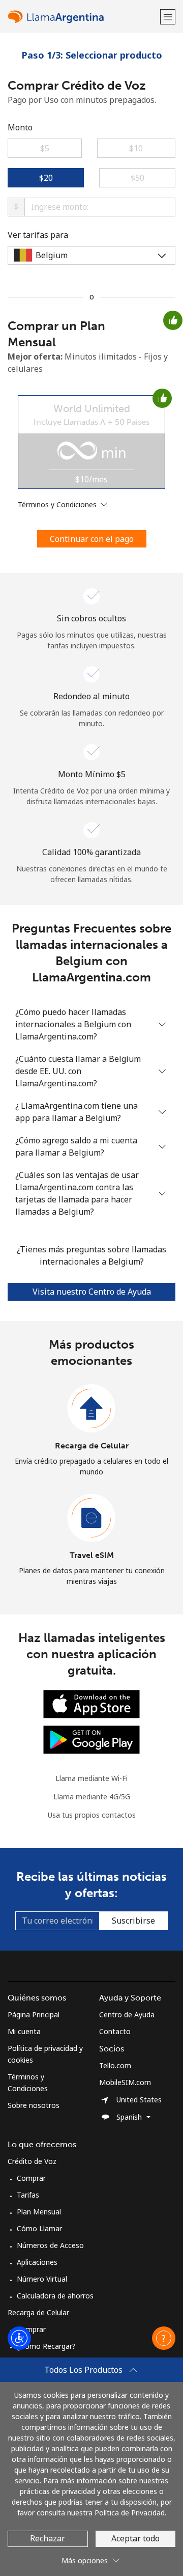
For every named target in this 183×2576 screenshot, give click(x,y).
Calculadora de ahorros (55, 2296)
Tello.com (115, 2065)
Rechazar (48, 2538)
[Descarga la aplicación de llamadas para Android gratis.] (91, 1739)
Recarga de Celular (92, 1446)
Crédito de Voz (32, 2161)
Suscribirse (133, 1921)
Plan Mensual (39, 2212)
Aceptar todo (135, 2538)
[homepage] (83, 17)
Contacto (115, 2031)
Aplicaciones (37, 2262)
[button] (168, 17)
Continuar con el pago (92, 539)
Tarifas (28, 2195)
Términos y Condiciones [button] (58, 504)
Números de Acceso (50, 2245)
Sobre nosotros (34, 2105)
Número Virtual (42, 2279)
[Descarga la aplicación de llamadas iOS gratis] (91, 1703)
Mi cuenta (24, 2031)
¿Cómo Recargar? (46, 2346)
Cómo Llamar (39, 2228)
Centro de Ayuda (127, 2015)
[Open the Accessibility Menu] (19, 2338)
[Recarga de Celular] (91, 1409)
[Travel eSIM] (91, 1518)
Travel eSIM (92, 1555)
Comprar (31, 2178)
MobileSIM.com (125, 2082)
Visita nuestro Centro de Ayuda (92, 1292)
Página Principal (34, 2015)
